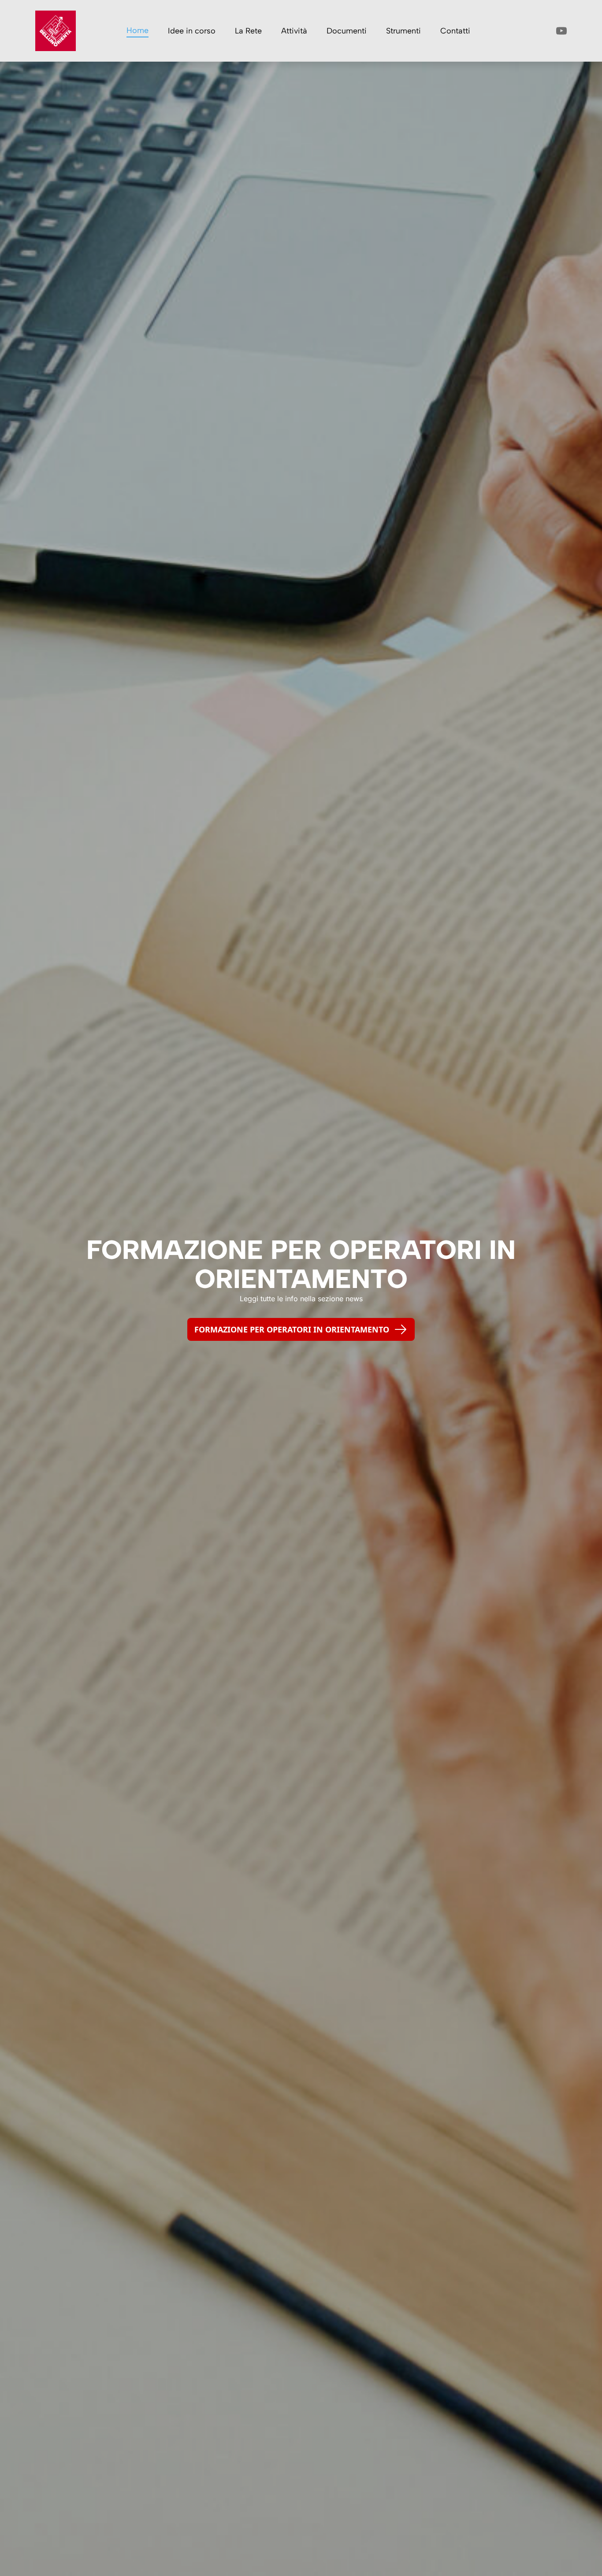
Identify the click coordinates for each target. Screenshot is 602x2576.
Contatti (455, 31)
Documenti (347, 31)
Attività (294, 31)
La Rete (248, 31)
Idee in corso (192, 31)
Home (137, 30)
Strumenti (403, 31)
